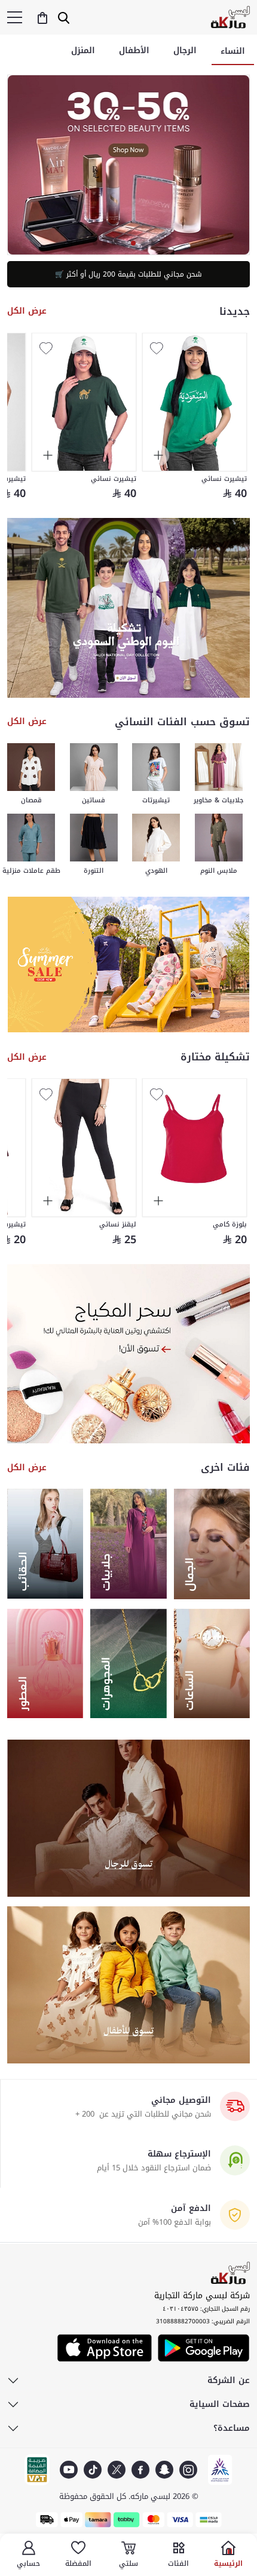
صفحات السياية (220, 2405)
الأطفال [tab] (134, 50)
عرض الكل (27, 311)
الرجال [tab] (185, 50)
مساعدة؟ (232, 2428)
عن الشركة (229, 2381)
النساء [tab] (233, 51)
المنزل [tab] (83, 50)
